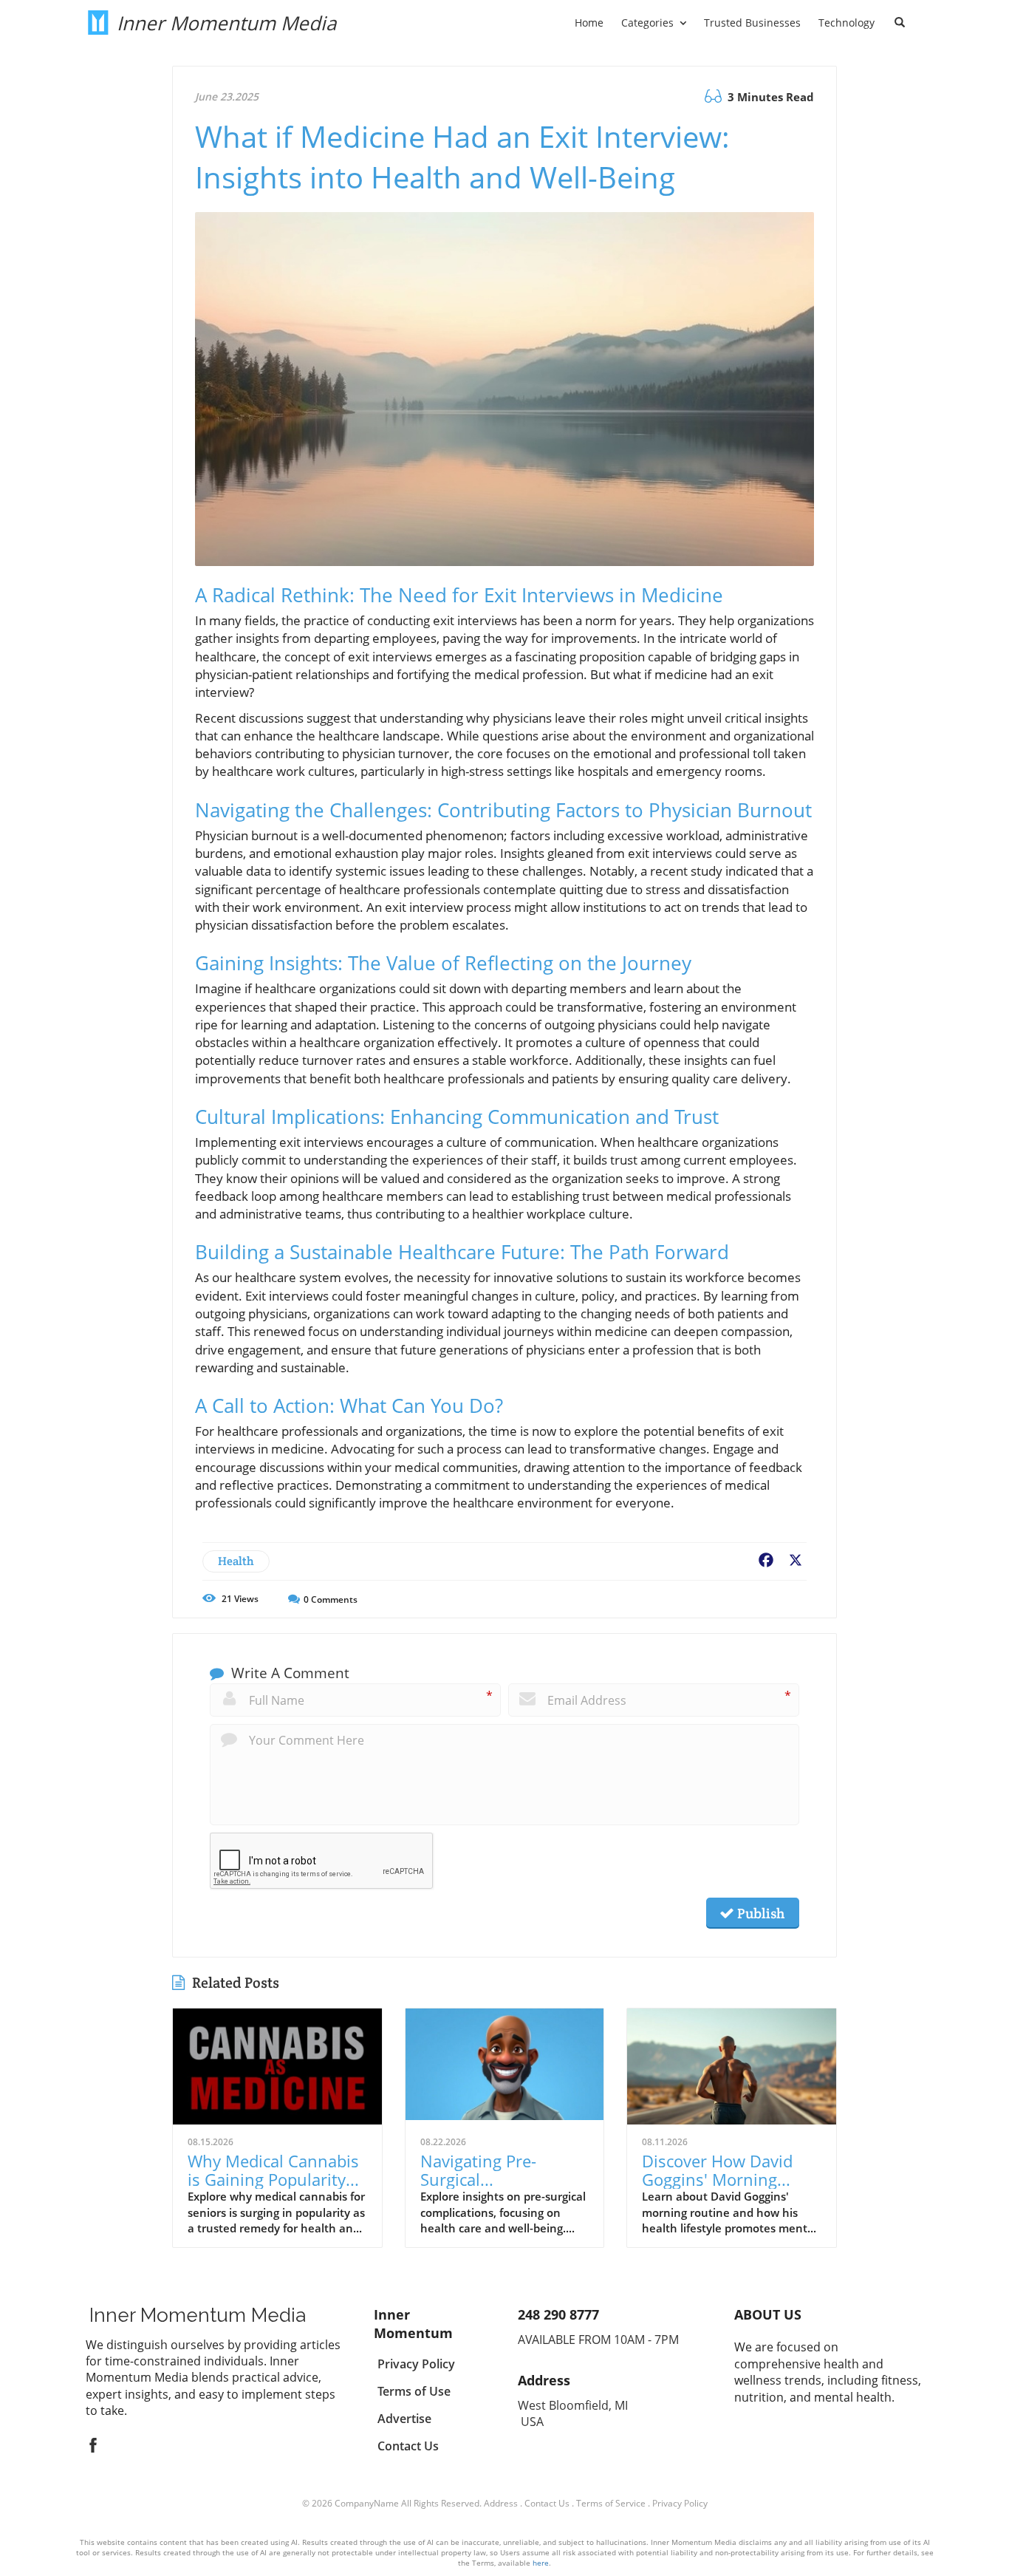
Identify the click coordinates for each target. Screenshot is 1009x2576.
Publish (759, 1913)
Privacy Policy (680, 2503)
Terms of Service (611, 2503)
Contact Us (547, 2503)
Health (236, 1561)
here (541, 2563)
